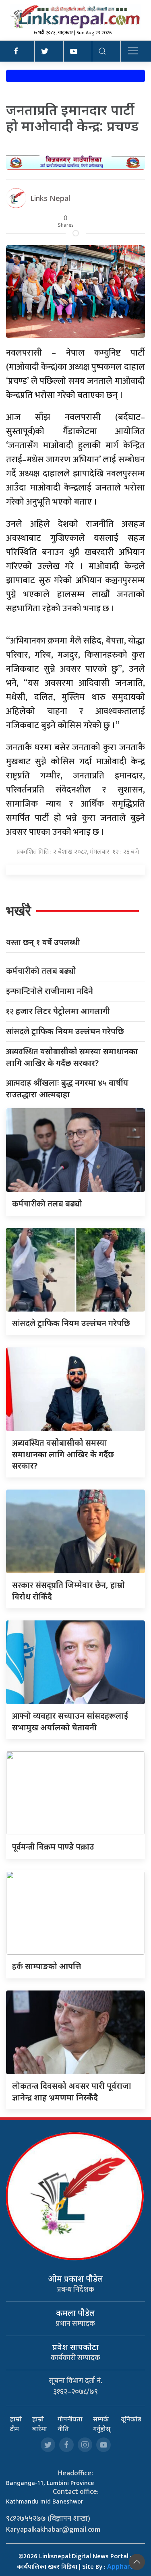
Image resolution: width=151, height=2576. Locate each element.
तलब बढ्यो (41, 971)
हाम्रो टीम (16, 2424)
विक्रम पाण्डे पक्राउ (53, 1847)
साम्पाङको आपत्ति (47, 1966)
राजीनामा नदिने (50, 991)
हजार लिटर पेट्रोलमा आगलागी (58, 1011)
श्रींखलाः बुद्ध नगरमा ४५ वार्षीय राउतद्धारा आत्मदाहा (67, 1088)
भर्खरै (19, 911)
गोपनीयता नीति (70, 2424)
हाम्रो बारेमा (40, 2424)
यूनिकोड (131, 2419)
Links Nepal (50, 198)
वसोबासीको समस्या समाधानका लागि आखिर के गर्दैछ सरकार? (72, 1057)
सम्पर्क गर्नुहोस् (102, 2424)
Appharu (121, 2566)
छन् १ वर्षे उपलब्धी (43, 942)
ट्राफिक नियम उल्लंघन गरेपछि (65, 1031)
